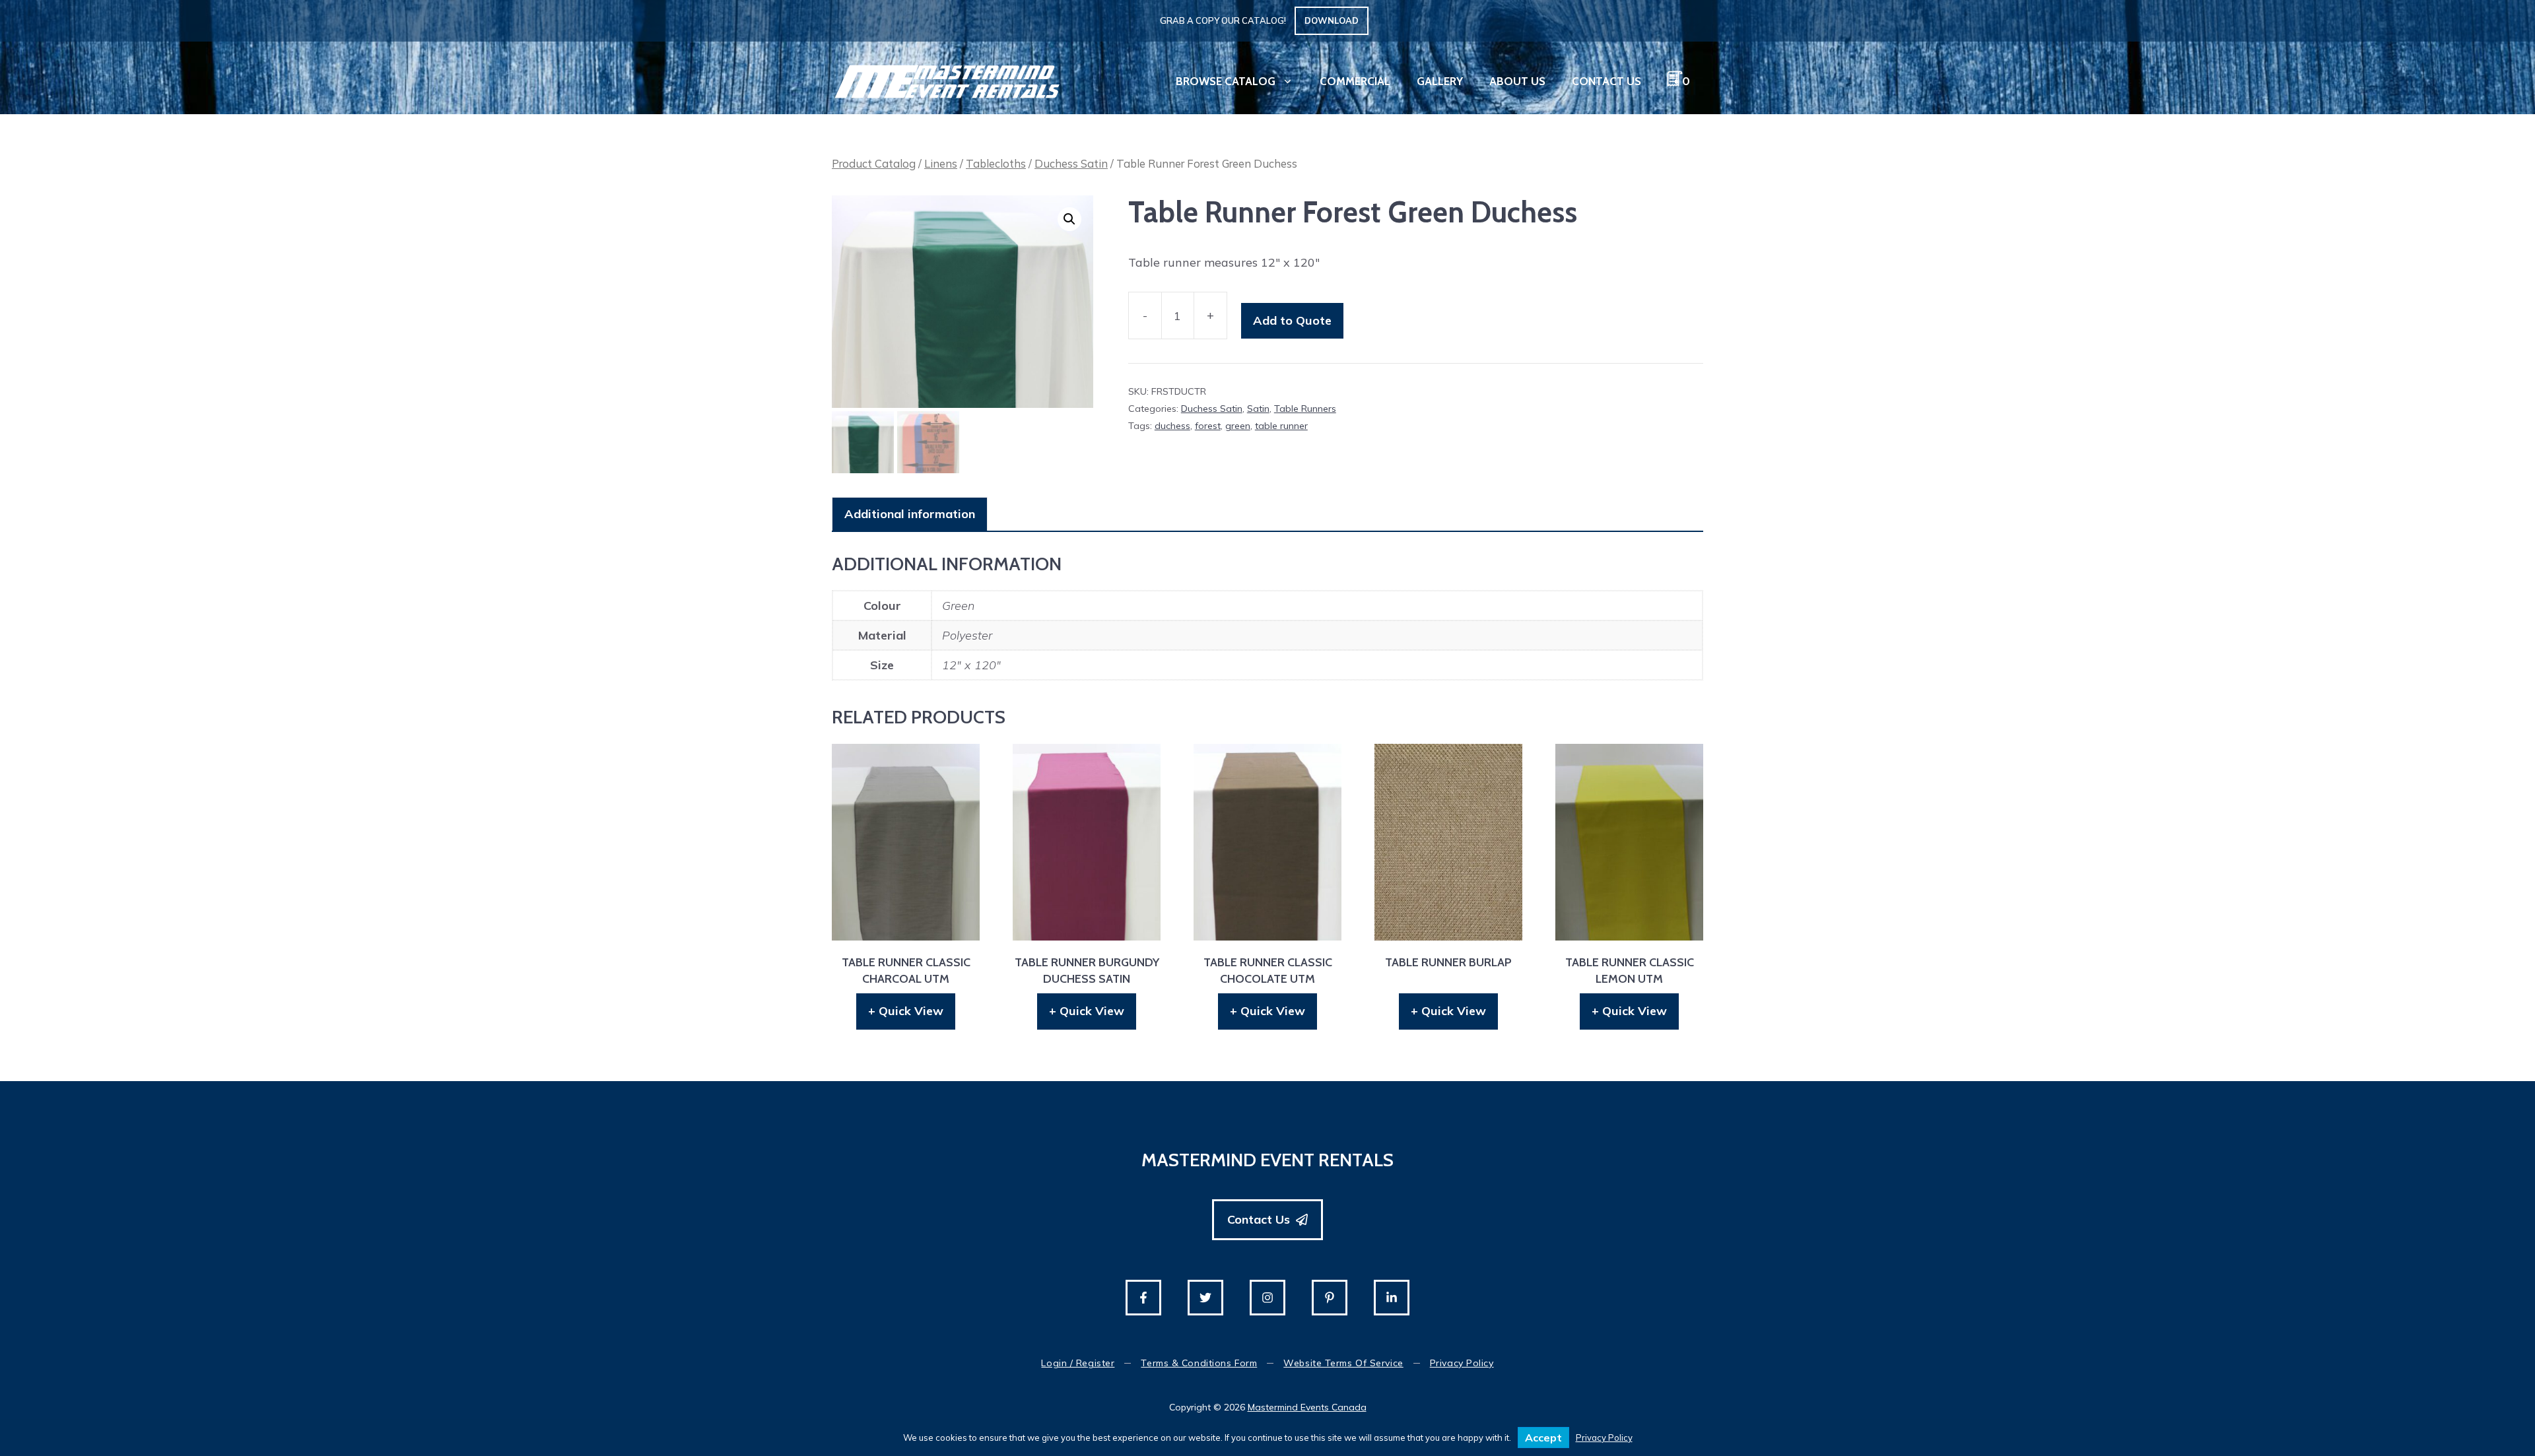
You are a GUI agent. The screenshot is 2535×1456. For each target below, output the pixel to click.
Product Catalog (874, 163)
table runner (1281, 426)
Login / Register (1078, 1363)
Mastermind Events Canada (1307, 1407)
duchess (1172, 426)
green (1238, 426)
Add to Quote (1292, 320)
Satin (1258, 409)
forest (1208, 426)
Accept (1543, 1438)
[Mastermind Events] (947, 80)
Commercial (1355, 81)
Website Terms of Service (1343, 1363)
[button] (1069, 219)
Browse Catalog (1226, 81)
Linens (941, 163)
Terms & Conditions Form (1199, 1363)
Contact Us (1606, 81)
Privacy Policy (1462, 1363)
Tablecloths (996, 163)
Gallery (1440, 81)
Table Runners (1305, 409)
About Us (1517, 81)
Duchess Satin (1071, 163)
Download (1332, 20)
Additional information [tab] (910, 514)
